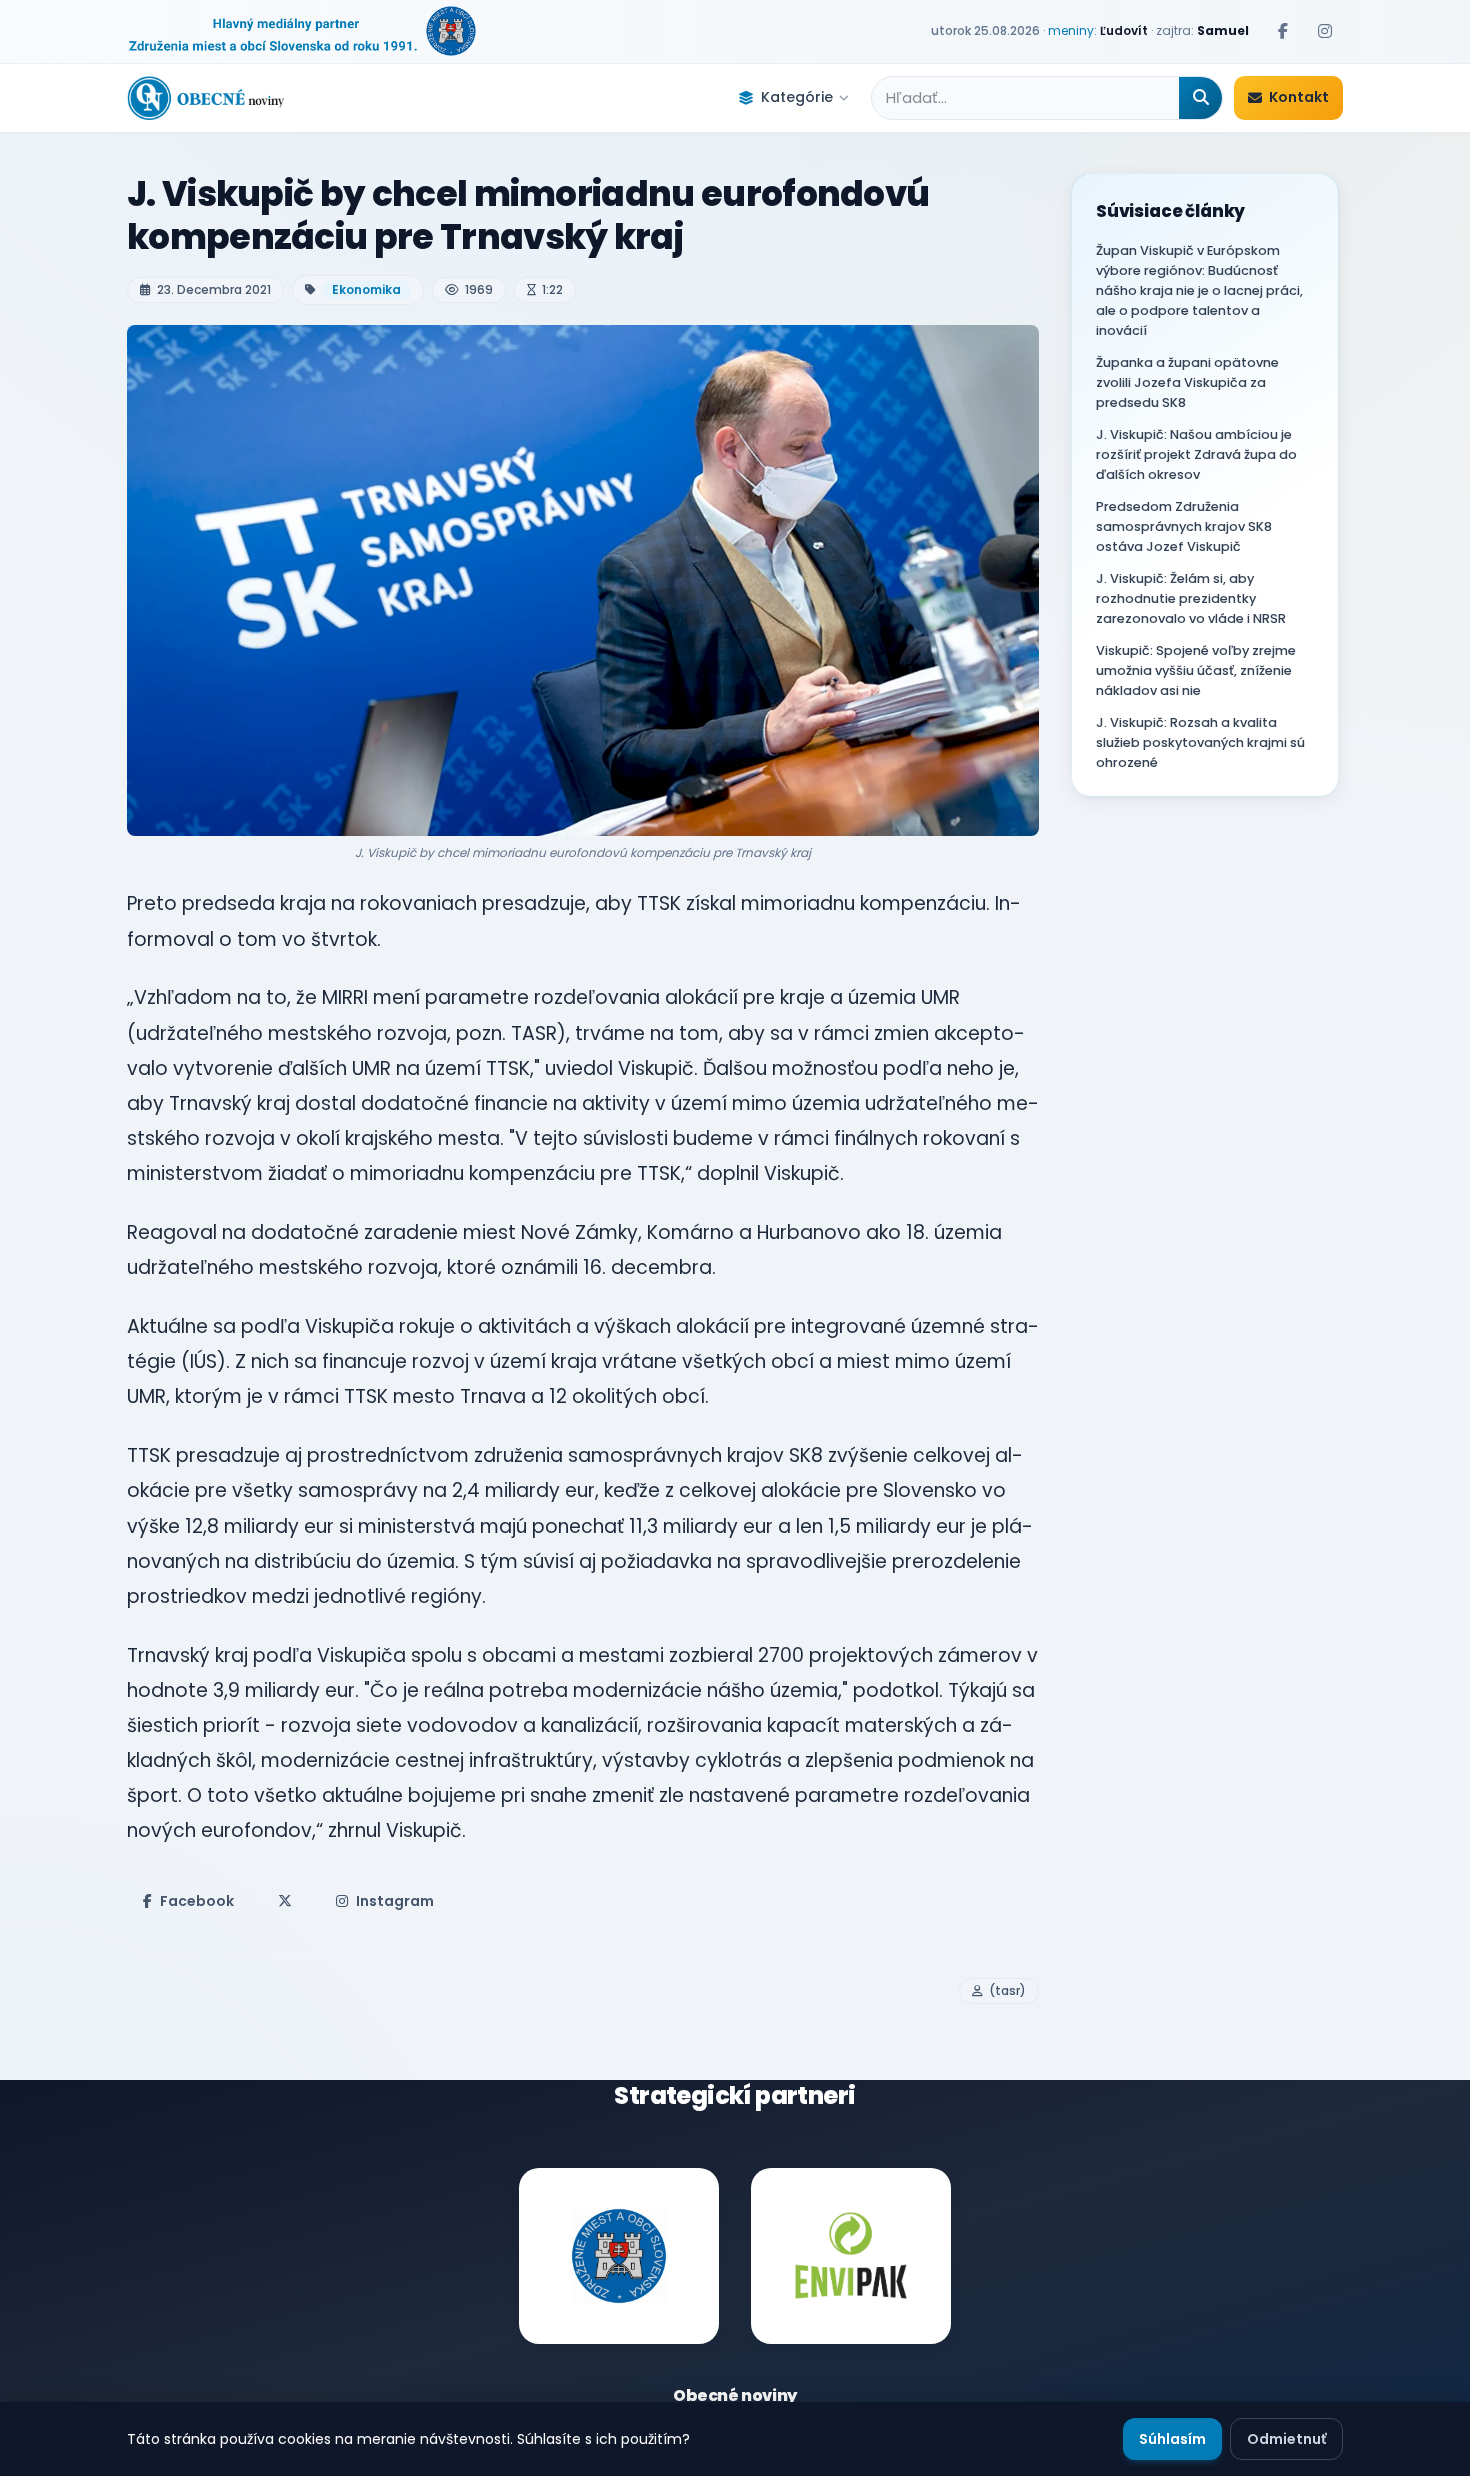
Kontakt (1299, 97)
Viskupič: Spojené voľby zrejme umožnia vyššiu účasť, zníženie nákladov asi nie (1196, 670)
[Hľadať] (1200, 98)
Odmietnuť (1286, 2439)
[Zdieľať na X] (285, 1901)
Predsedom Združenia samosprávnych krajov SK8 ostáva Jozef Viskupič (1184, 526)
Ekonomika (366, 289)
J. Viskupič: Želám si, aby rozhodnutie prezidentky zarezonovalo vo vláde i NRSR (1191, 598)
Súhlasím (1172, 2439)
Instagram (395, 1901)
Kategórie (797, 97)
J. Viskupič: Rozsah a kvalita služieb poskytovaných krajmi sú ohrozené (1200, 742)
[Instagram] (1325, 31)
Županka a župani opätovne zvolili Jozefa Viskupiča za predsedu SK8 (1187, 382)
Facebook (197, 1901)
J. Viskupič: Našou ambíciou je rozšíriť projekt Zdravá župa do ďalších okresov (1196, 454)
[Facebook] (1283, 31)
